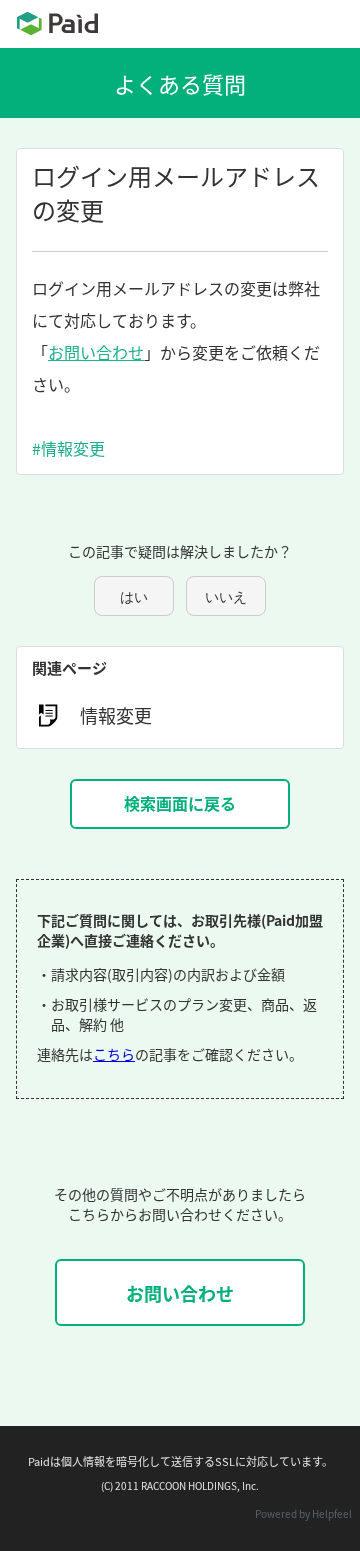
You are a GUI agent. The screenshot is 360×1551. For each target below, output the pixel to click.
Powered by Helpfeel (303, 1513)
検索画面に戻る (180, 803)
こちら (114, 1054)
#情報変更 (68, 448)
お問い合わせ (96, 352)
